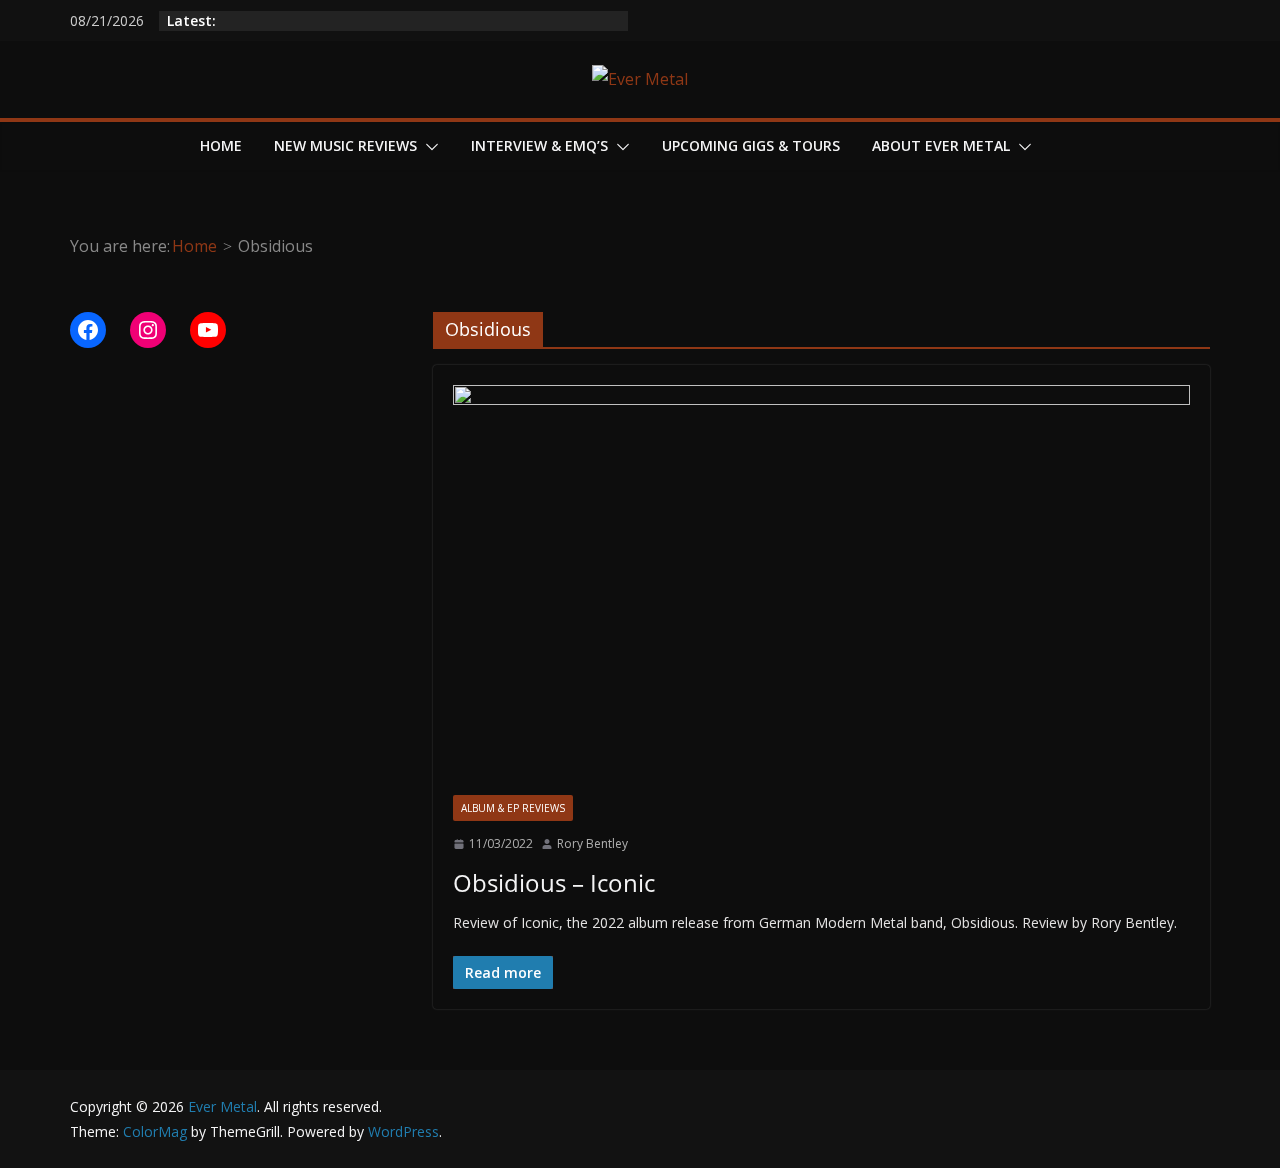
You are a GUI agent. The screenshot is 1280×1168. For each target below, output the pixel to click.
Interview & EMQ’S (539, 145)
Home (221, 145)
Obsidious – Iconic (554, 882)
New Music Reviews (345, 145)
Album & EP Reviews (513, 808)
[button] (428, 147)
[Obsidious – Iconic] (821, 590)
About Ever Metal (941, 145)
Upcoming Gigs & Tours (751, 145)
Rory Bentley (592, 843)
